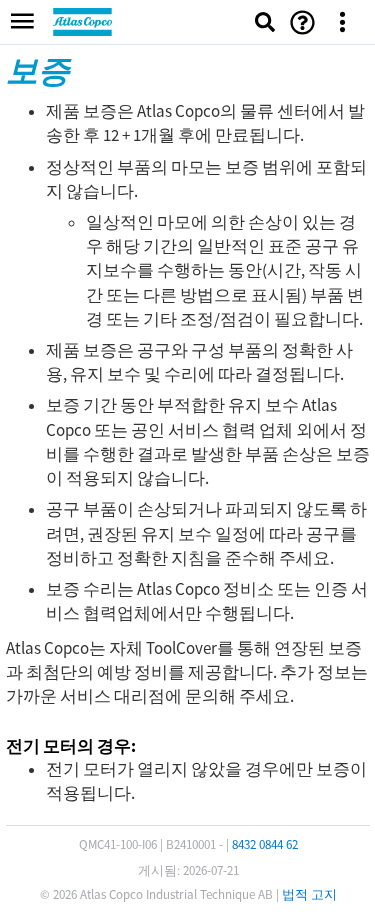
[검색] (265, 22)
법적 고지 (309, 894)
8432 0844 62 (265, 844)
